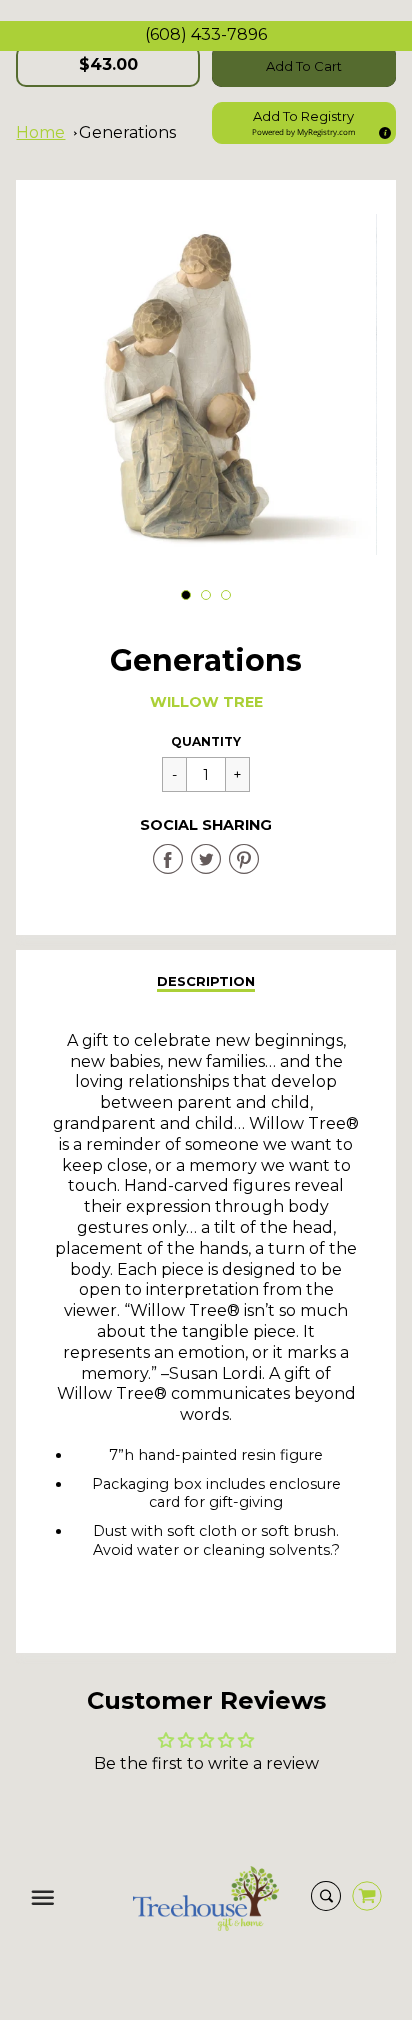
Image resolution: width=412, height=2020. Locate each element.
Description (206, 981)
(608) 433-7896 (206, 34)
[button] (304, 123)
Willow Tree (206, 702)
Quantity (206, 741)
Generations (127, 132)
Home (40, 132)
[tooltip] (382, 130)
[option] (205, 384)
